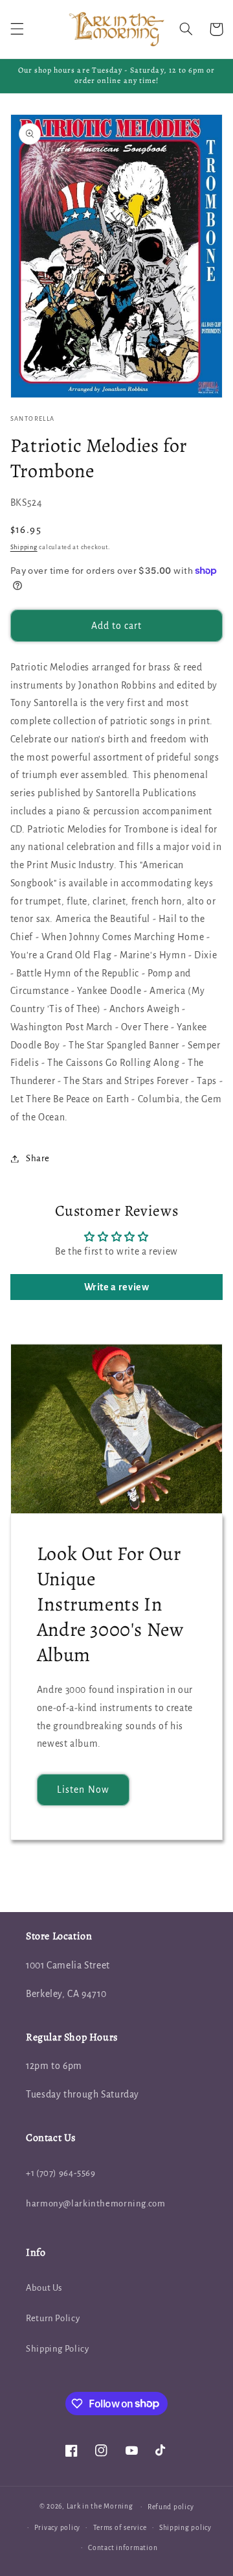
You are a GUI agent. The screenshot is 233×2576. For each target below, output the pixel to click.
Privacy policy (57, 2528)
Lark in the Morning (100, 2506)
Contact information (123, 2548)
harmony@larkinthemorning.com (96, 2204)
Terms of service (120, 2528)
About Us (44, 2288)
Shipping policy (185, 2528)
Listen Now (83, 1790)
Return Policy (53, 2318)
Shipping (24, 547)
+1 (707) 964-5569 (61, 2173)
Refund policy (171, 2507)
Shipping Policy (57, 2349)
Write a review (117, 1287)
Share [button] (38, 1158)
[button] (17, 29)
